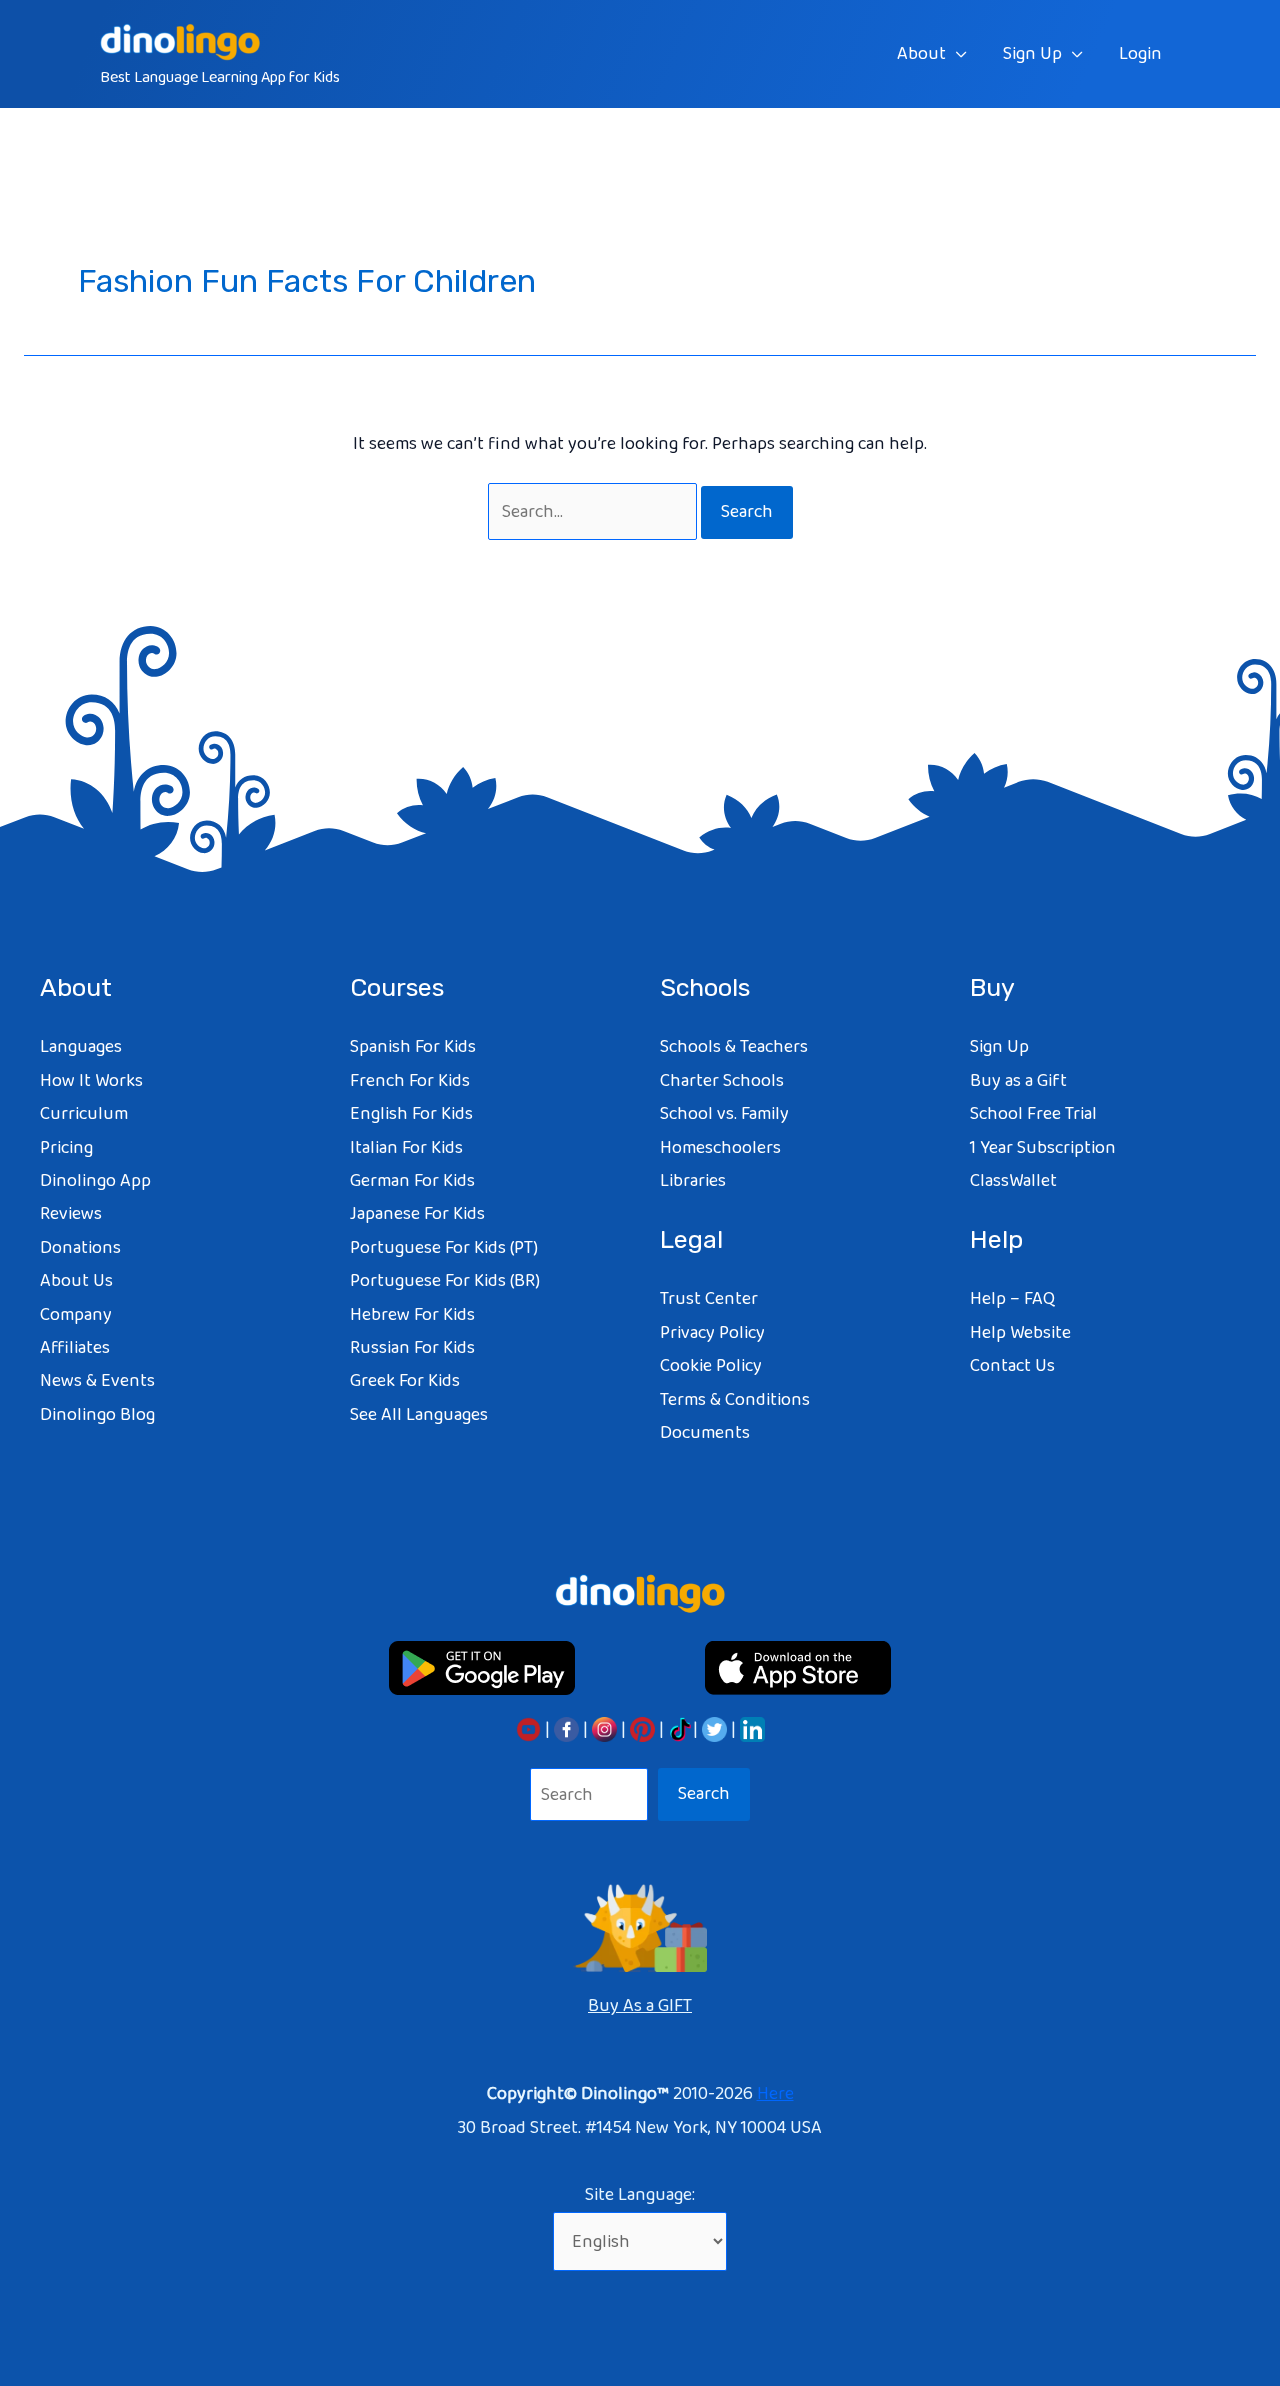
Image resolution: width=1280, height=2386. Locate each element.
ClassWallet (1013, 1181)
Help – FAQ (1012, 1299)
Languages (81, 1047)
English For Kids (411, 1114)
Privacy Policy (712, 1333)
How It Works (91, 1081)
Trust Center (709, 1299)
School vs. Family (724, 1114)
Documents (705, 1433)
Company (76, 1315)
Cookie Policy (711, 1366)
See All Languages (419, 1415)
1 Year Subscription (1043, 1148)
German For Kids (412, 1181)
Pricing (66, 1148)
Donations (80, 1248)
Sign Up (1032, 54)
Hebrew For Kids (412, 1315)
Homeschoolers (720, 1148)
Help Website (1020, 1333)
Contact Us (1012, 1366)
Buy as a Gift (1018, 1081)
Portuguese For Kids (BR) (445, 1281)
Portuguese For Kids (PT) (444, 1248)
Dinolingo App (95, 1181)
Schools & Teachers (734, 1047)
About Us (76, 1281)
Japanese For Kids (417, 1214)
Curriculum (84, 1114)
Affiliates (75, 1348)
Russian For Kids (412, 1348)
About (921, 54)
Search (704, 1794)
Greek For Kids (405, 1381)
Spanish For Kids (413, 1047)
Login (1140, 54)
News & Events (97, 1381)
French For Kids (410, 1081)
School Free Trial (1033, 1114)
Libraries (693, 1181)
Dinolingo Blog (97, 1415)
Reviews (71, 1214)
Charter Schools (722, 1081)
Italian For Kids (406, 1148)
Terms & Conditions (735, 1400)
